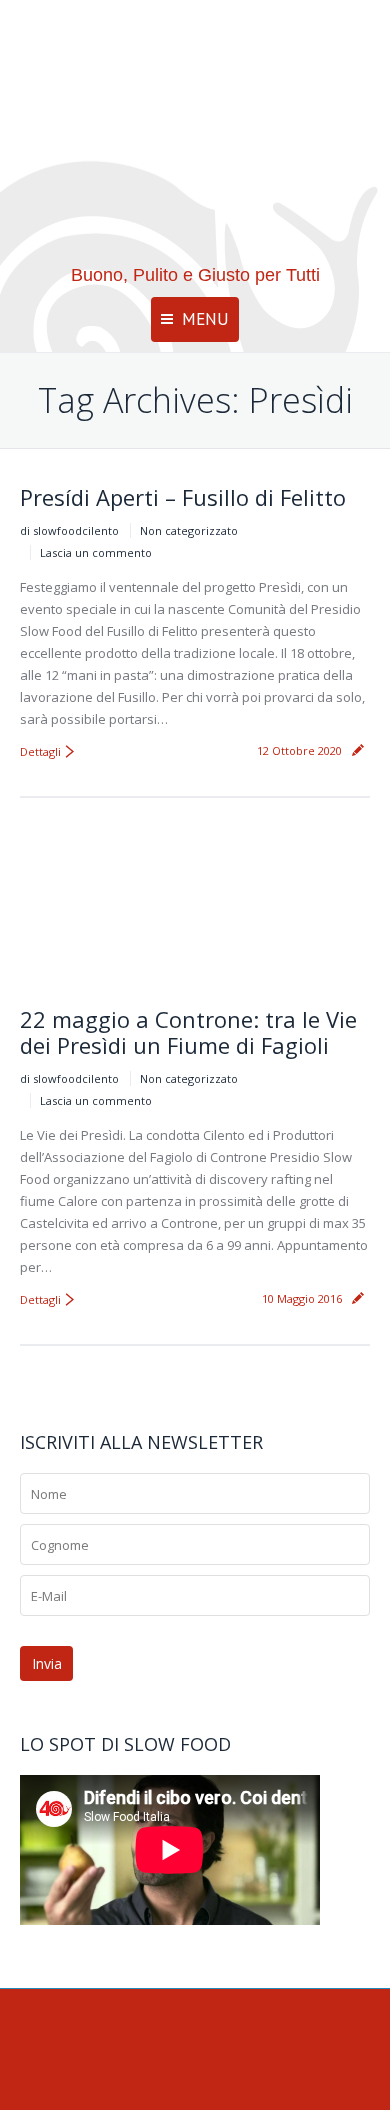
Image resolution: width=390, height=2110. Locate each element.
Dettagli (40, 751)
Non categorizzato (189, 530)
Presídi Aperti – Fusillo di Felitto (183, 497)
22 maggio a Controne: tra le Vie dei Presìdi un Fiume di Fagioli (188, 1032)
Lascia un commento (96, 552)
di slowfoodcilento (69, 530)
